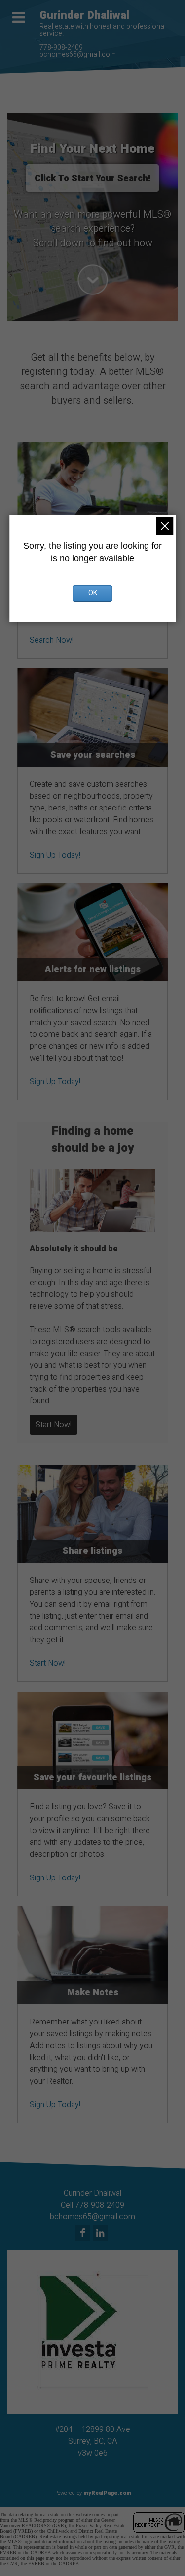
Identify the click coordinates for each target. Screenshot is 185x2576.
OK (93, 593)
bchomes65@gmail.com (78, 55)
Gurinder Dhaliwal (84, 15)
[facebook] (84, 2234)
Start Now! (54, 1425)
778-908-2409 (61, 48)
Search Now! (52, 640)
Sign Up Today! (55, 855)
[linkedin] (101, 2234)
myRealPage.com (107, 2493)
